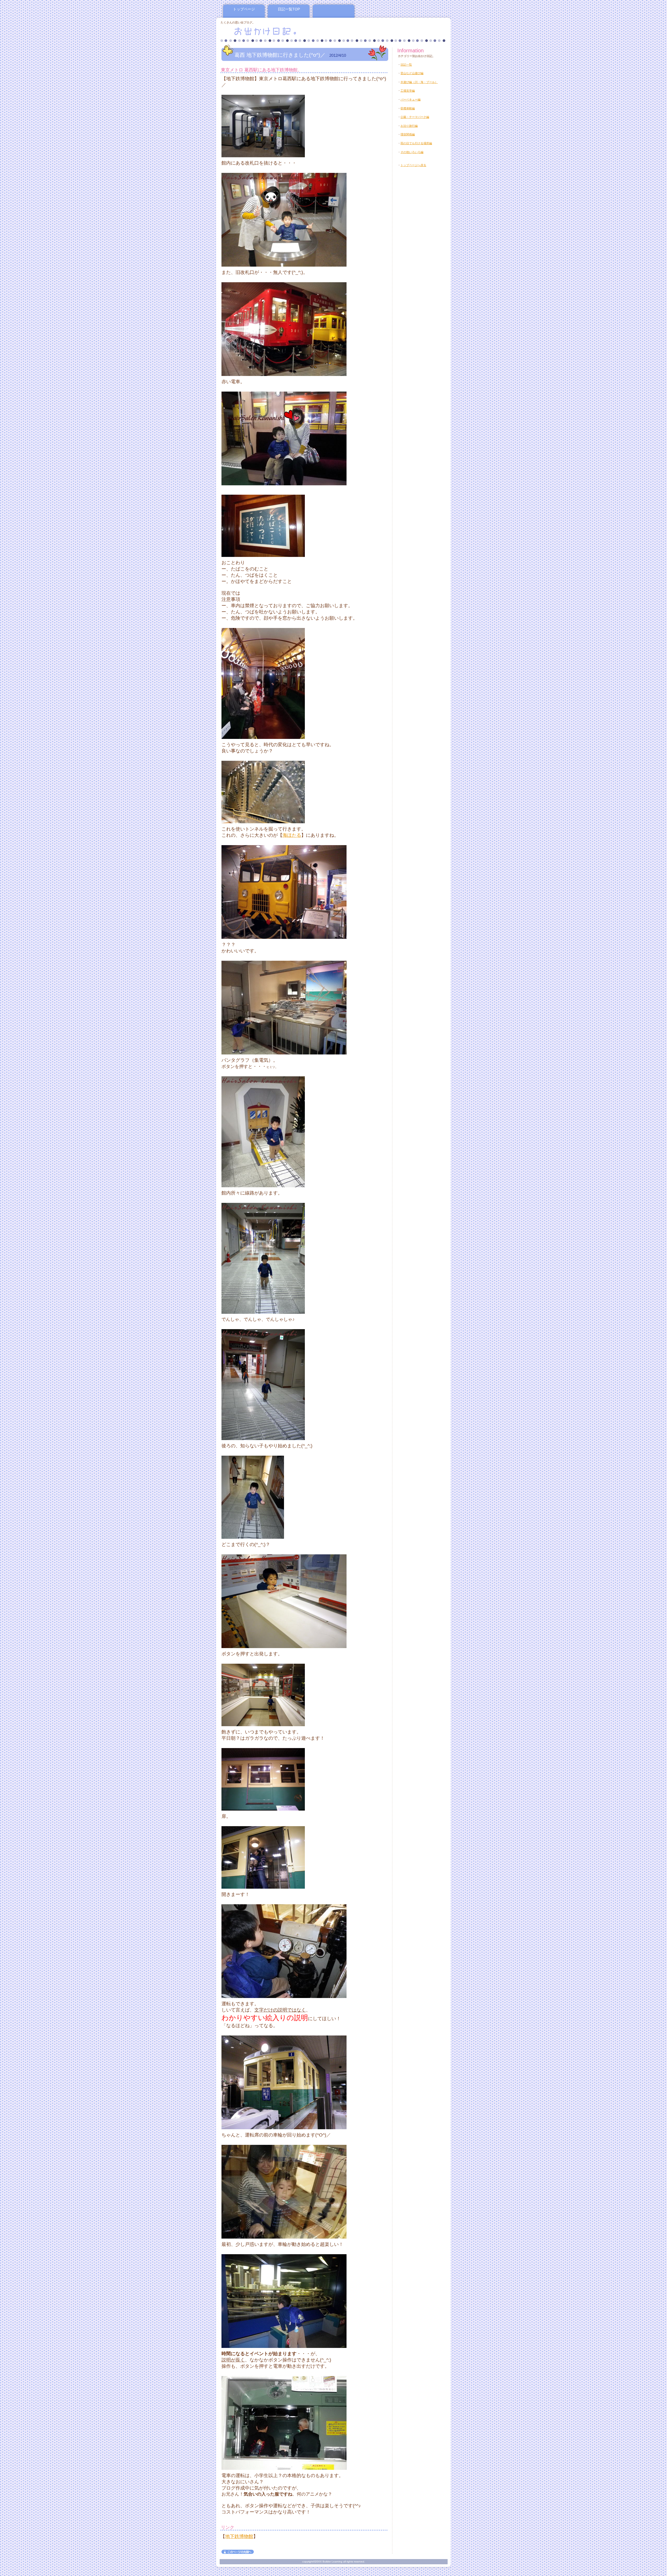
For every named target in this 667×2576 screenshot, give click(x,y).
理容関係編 (408, 134)
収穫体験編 (408, 108)
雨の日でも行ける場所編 (416, 143)
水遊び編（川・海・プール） (419, 82)
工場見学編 (408, 91)
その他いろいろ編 (412, 152)
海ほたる (292, 835)
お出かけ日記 (284, 31)
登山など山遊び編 (412, 73)
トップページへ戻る (413, 165)
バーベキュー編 (410, 99)
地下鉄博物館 (239, 2536)
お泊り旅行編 (409, 126)
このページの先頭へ (238, 2552)
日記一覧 (406, 65)
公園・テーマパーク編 (415, 117)
